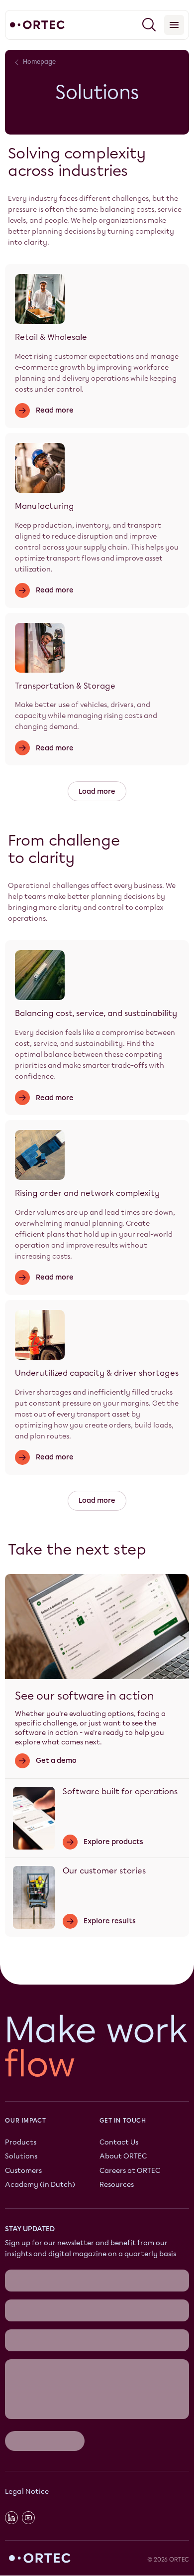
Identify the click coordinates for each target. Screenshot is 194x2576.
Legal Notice (27, 2492)
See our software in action (85, 1696)
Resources (117, 2185)
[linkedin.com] (11, 2518)
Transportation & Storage (65, 686)
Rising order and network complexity (87, 1193)
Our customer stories (104, 1871)
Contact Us (119, 2143)
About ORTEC (123, 2157)
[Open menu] (174, 25)
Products (21, 2143)
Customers (23, 2171)
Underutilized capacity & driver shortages (97, 1373)
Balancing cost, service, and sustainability (96, 1013)
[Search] (149, 25)
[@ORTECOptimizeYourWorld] (28, 2518)
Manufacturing (45, 506)
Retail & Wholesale (51, 337)
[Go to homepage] (37, 25)
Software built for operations (120, 1791)
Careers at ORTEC (130, 2171)
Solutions (21, 2157)
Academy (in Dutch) (40, 2185)
